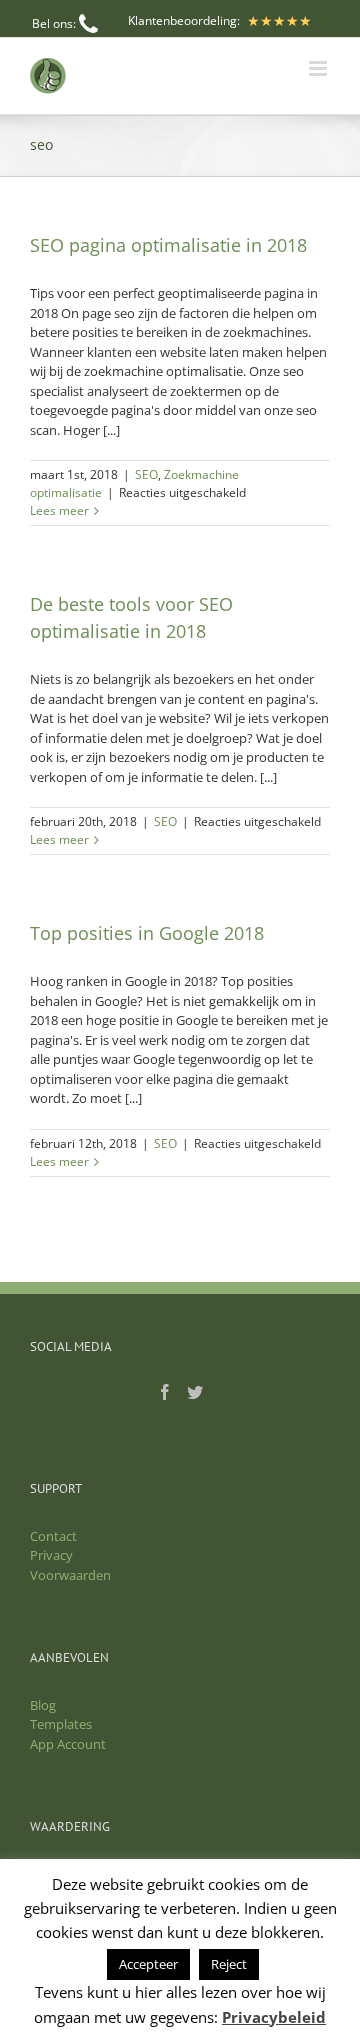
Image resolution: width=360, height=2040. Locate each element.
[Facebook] (165, 1392)
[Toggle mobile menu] (319, 68)
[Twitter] (195, 1392)
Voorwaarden (70, 1575)
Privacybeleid (274, 2017)
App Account (68, 1744)
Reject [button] (229, 1964)
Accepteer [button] (148, 1964)
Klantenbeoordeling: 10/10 (184, 29)
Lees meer (59, 510)
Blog (43, 1705)
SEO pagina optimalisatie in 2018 (168, 245)
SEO (146, 474)
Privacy (51, 1555)
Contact (53, 1536)
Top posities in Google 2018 (147, 933)
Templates (61, 1724)
